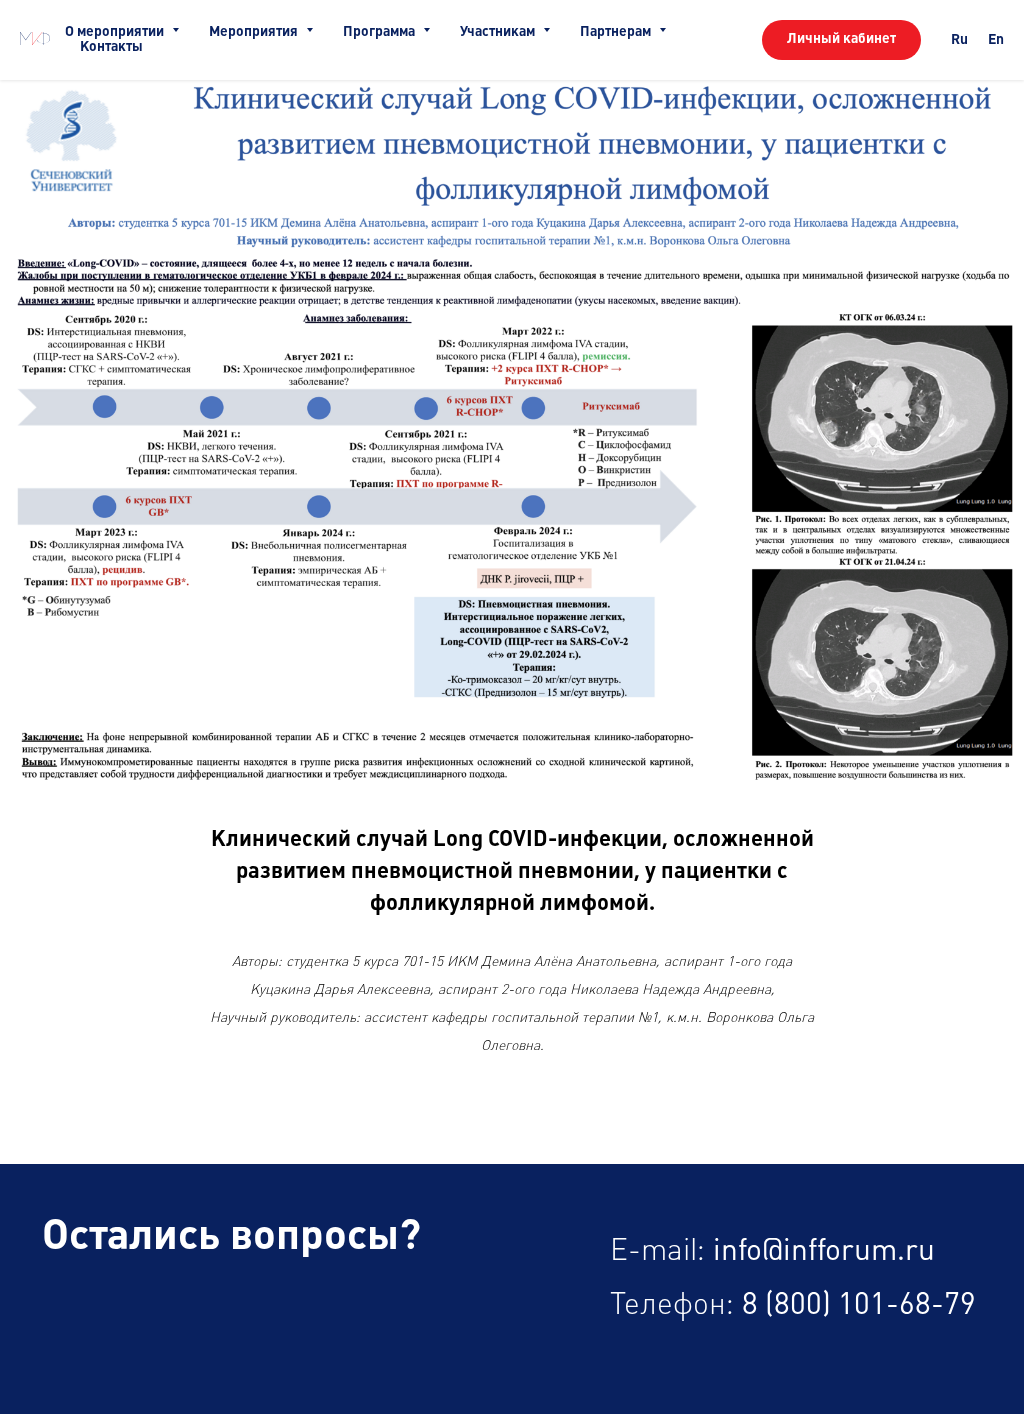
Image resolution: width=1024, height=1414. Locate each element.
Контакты (111, 47)
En (996, 40)
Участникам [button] (499, 32)
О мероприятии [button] (116, 32)
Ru (959, 40)
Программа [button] (380, 32)
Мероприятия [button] (255, 32)
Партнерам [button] (617, 32)
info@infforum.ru (824, 1251)
